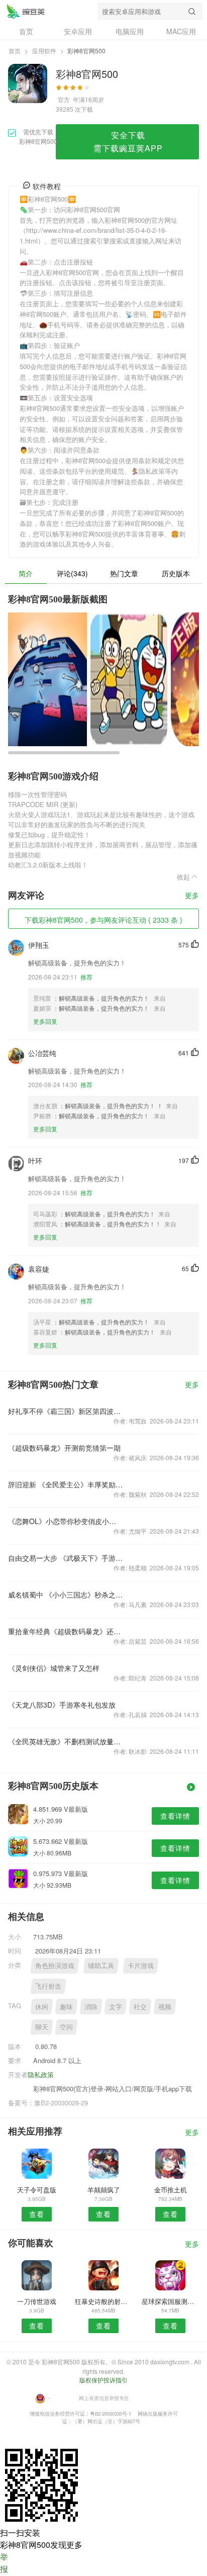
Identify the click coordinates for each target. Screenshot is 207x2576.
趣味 (66, 2007)
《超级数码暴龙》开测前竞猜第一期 (64, 1448)
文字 (116, 2007)
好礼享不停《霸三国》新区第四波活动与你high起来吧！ (65, 1411)
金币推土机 (171, 2190)
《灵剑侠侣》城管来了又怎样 (54, 1668)
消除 (91, 2007)
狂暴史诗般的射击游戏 (103, 2301)
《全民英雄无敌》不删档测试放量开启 (65, 1741)
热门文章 (124, 573)
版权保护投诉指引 (103, 2380)
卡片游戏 (141, 1965)
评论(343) (72, 573)
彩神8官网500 (26, 11)
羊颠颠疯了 (104, 2190)
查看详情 (175, 1816)
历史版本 (176, 573)
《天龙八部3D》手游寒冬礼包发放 (62, 1705)
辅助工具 (101, 1965)
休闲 (42, 2007)
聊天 (42, 2027)
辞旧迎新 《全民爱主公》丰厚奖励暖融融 (65, 1484)
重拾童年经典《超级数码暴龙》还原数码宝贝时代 (65, 1631)
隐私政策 (41, 2074)
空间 (66, 2027)
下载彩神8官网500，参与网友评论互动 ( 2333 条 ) (103, 920)
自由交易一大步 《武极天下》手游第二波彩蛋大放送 (65, 1558)
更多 (192, 896)
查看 (37, 2214)
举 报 (4, 2563)
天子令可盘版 (37, 2190)
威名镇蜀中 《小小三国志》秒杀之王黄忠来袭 (65, 1594)
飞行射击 (48, 1986)
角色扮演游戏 (55, 1965)
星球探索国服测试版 (170, 2301)
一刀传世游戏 (37, 2301)
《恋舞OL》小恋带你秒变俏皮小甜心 (65, 1521)
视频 (165, 2007)
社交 (140, 2007)
